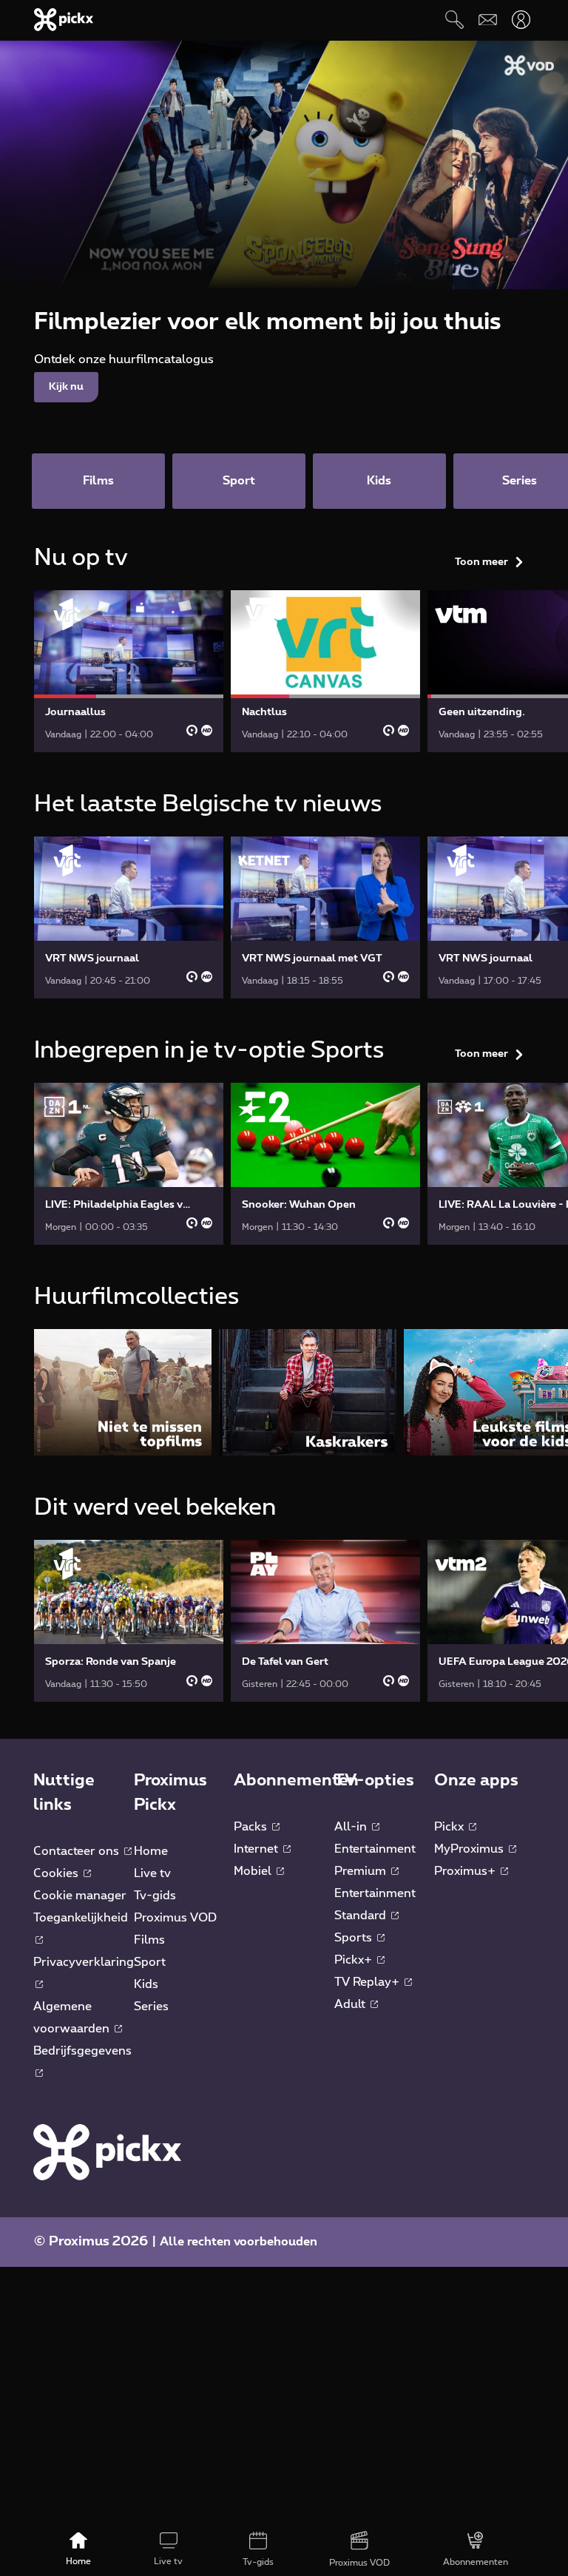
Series (151, 2007)
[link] (129, 671)
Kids (146, 1984)
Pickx (450, 1827)
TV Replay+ (368, 1982)
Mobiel (254, 1871)
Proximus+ (466, 1871)
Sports (355, 1938)
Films (149, 1940)
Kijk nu (66, 387)
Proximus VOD (175, 1918)
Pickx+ (355, 1960)
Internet (257, 1849)
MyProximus (470, 1849)
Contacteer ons (78, 1851)
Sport (150, 1962)
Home (151, 1851)
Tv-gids (155, 1896)
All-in (352, 1827)
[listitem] (123, 1392)
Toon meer (481, 562)
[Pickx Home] (107, 2151)
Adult (351, 2004)
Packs (252, 1827)
